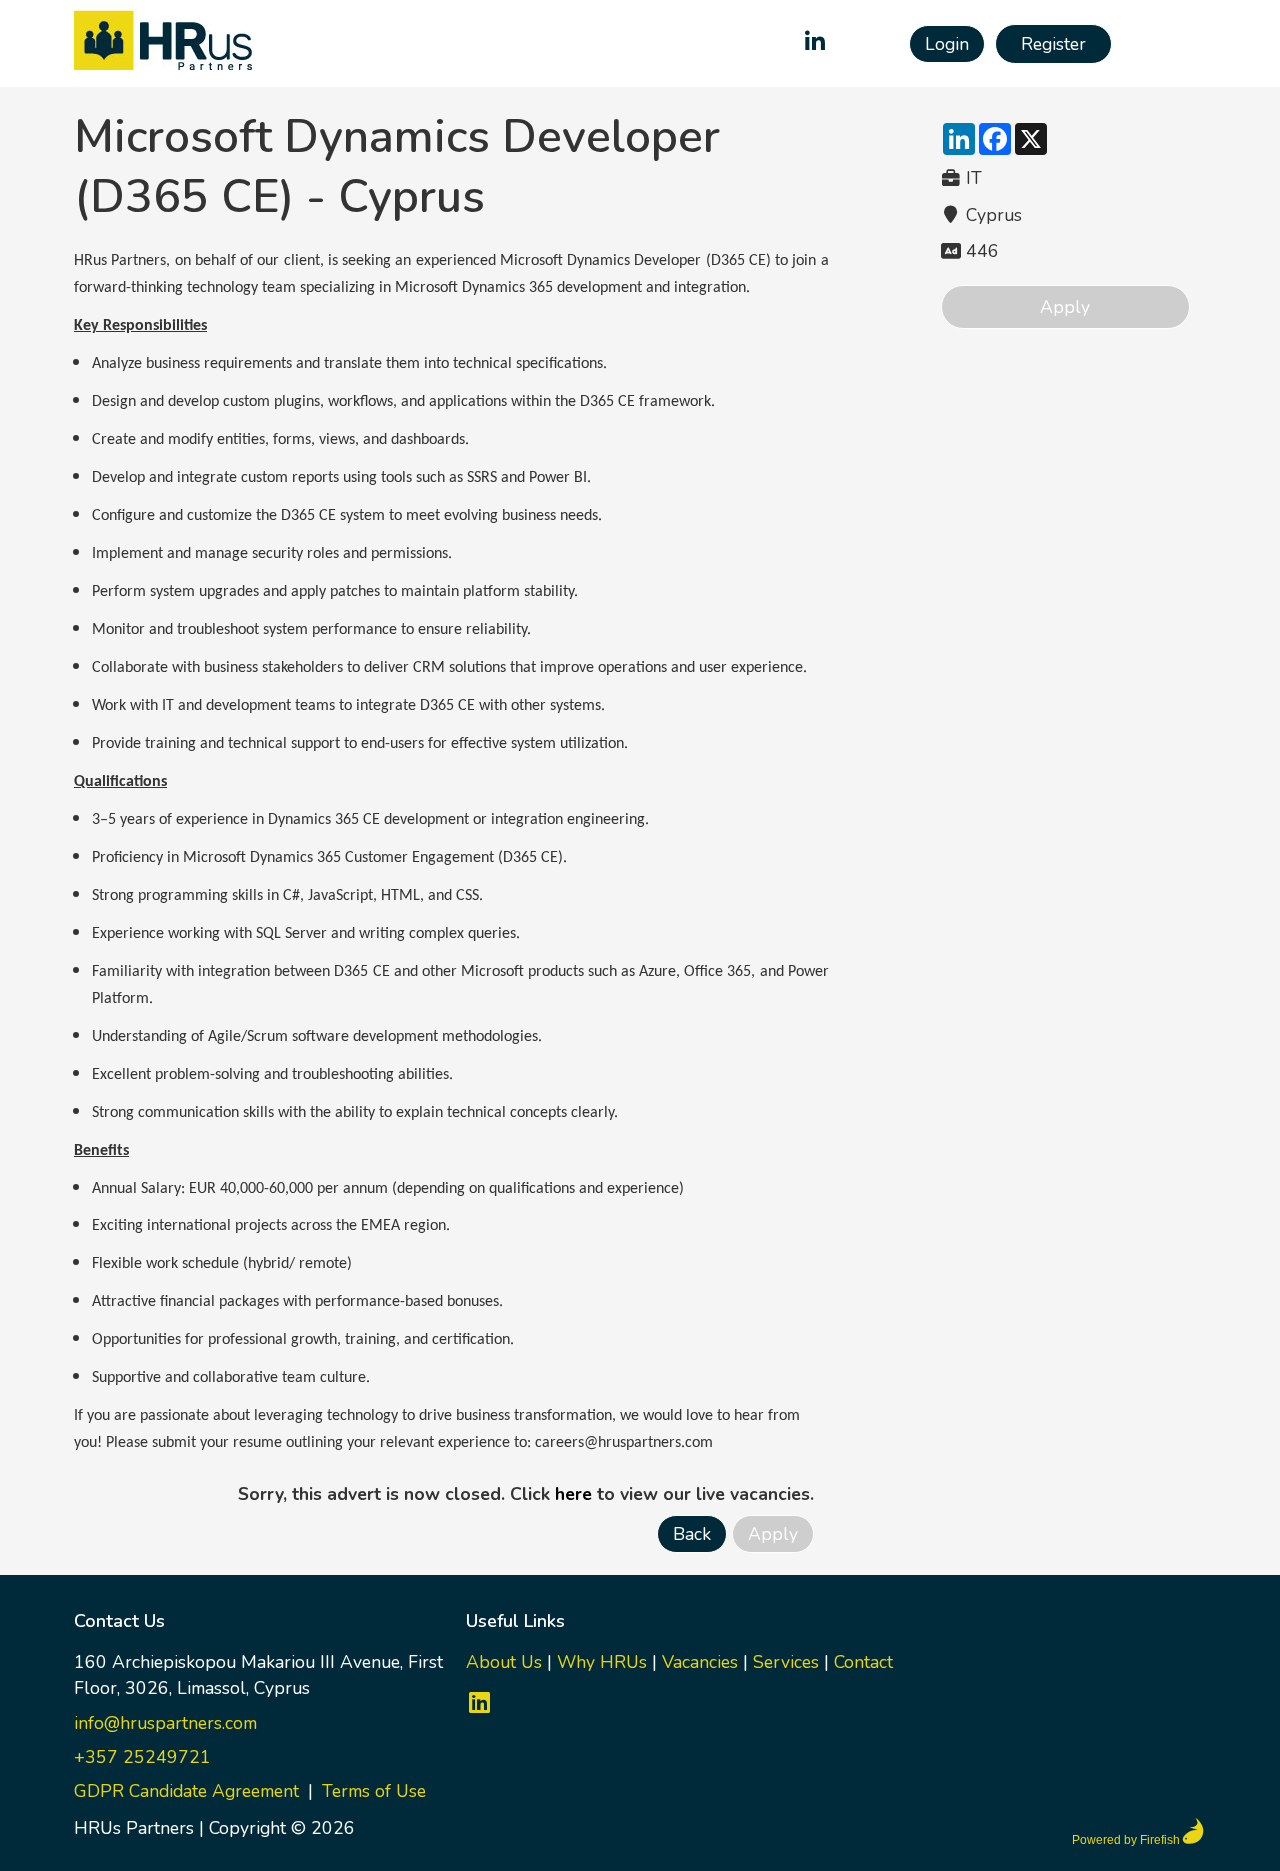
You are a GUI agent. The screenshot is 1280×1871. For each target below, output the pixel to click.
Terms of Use (374, 1791)
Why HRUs (602, 1662)
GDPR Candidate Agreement (186, 1791)
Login (947, 44)
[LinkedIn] (815, 44)
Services (786, 1662)
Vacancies (700, 1662)
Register (1053, 44)
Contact (863, 1662)
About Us (504, 1662)
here (573, 1494)
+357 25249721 (142, 1757)
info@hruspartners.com (165, 1723)
